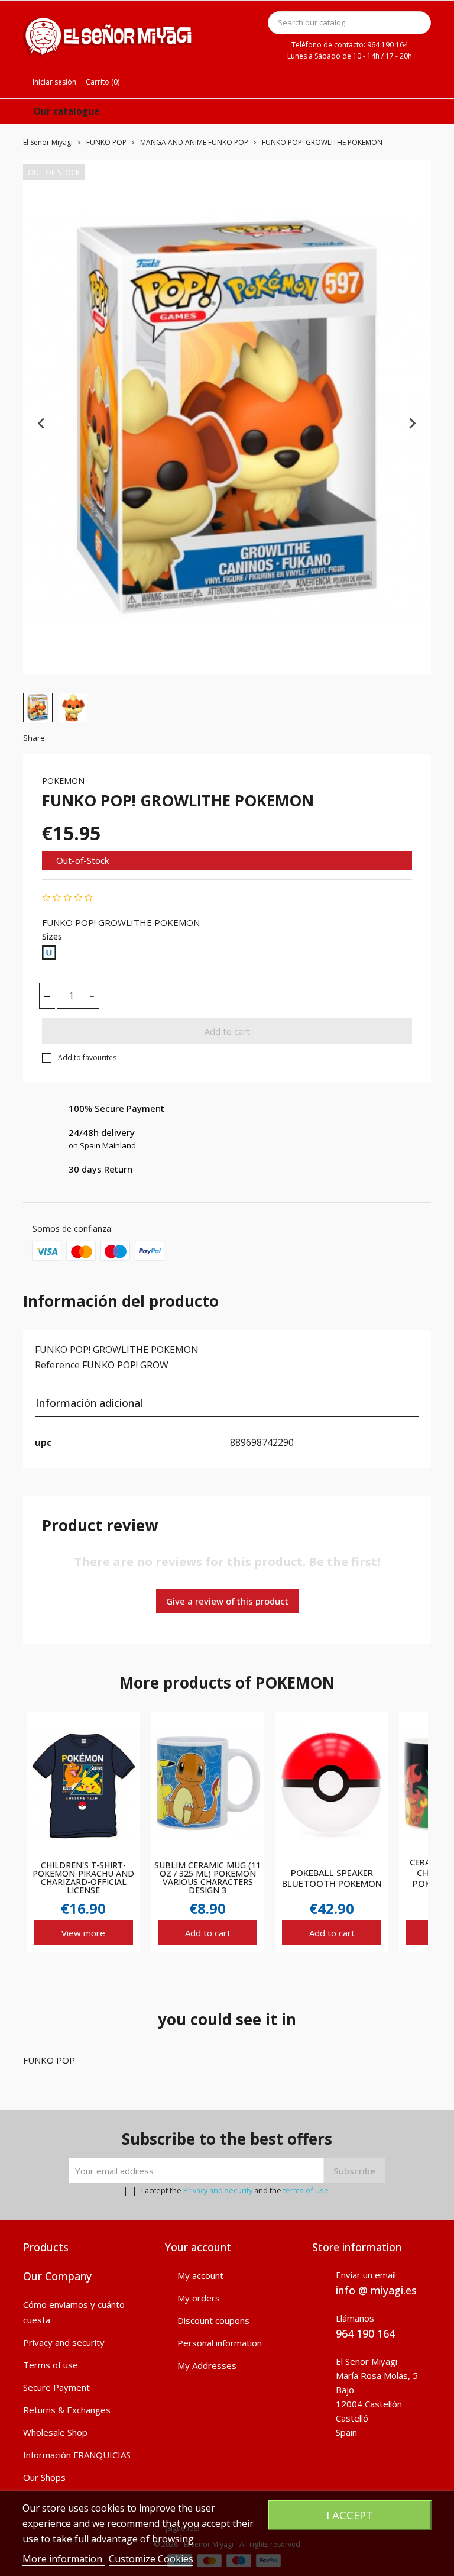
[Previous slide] (42, 423)
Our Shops (44, 2477)
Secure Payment (56, 2387)
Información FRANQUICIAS (77, 2455)
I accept (350, 2515)
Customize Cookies (151, 2559)
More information (64, 2559)
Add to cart (227, 1031)
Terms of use (51, 2365)
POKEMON (63, 781)
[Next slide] (412, 423)
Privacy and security (218, 2190)
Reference (57, 1365)
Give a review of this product (227, 1601)
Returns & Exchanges (67, 2410)
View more (83, 1933)
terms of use (306, 2190)
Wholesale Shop (55, 2432)
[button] (38, 708)
